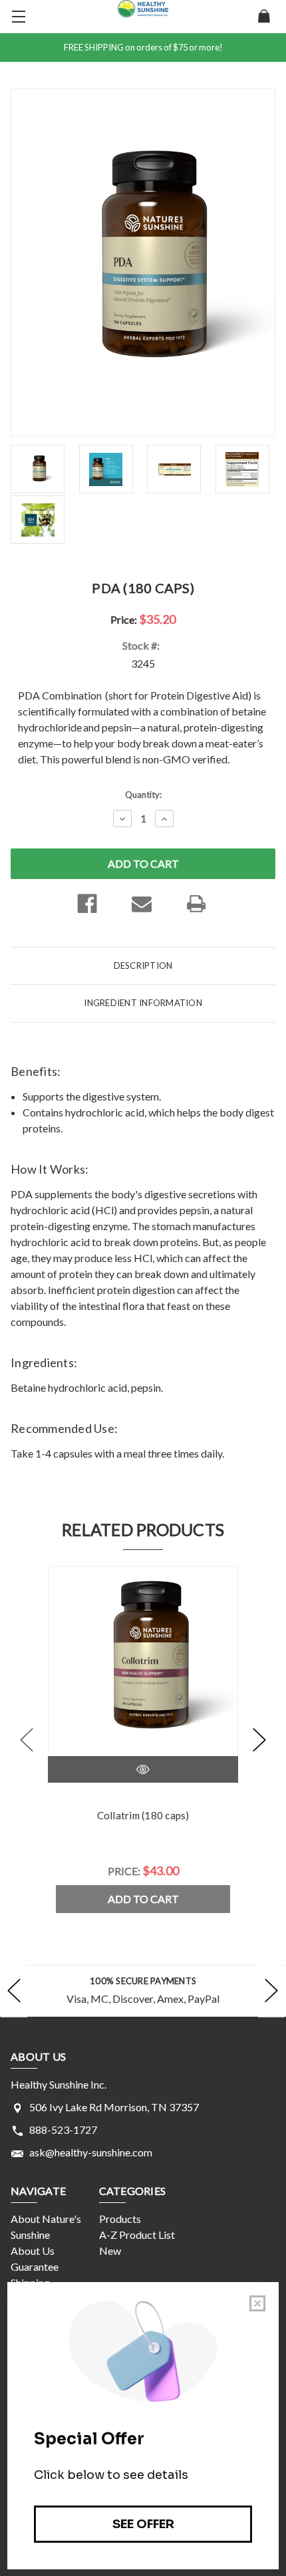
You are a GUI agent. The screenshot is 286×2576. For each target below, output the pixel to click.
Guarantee (35, 2266)
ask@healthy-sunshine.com (91, 2152)
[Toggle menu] (17, 17)
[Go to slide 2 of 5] (259, 1739)
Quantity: (143, 795)
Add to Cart (143, 1899)
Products (120, 2219)
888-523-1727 (63, 2129)
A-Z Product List (137, 2235)
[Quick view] (143, 1769)
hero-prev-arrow (14, 1991)
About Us (33, 2251)
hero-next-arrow (271, 1991)
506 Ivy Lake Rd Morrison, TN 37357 (114, 2107)
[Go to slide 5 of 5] (27, 1739)
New (110, 2251)
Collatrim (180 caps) (143, 1815)
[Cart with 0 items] (264, 17)
